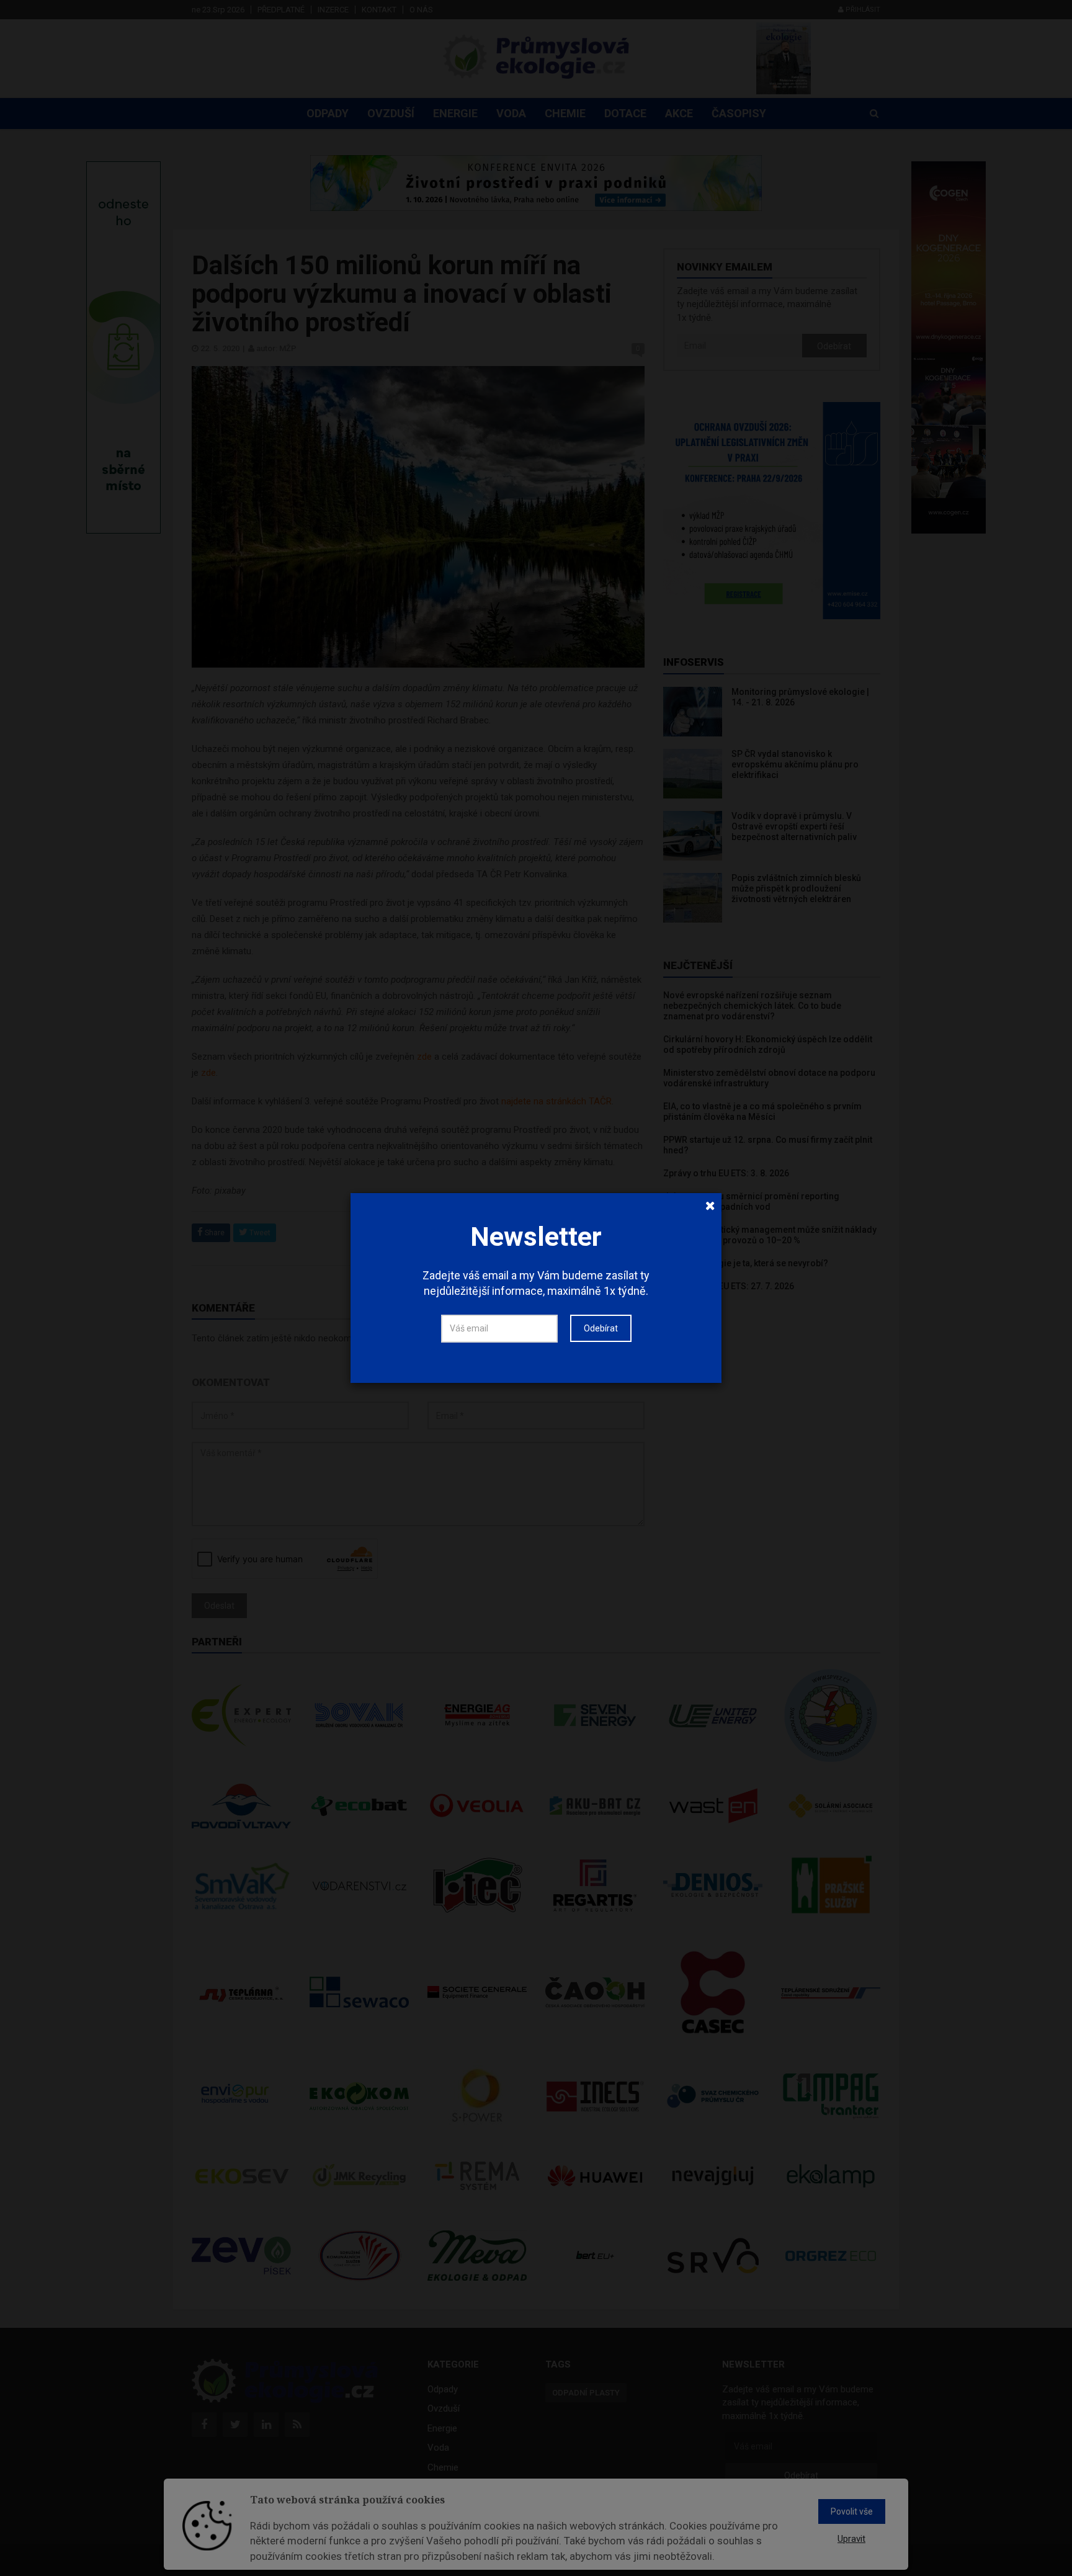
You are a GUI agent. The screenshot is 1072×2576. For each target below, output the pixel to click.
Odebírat (601, 1328)
